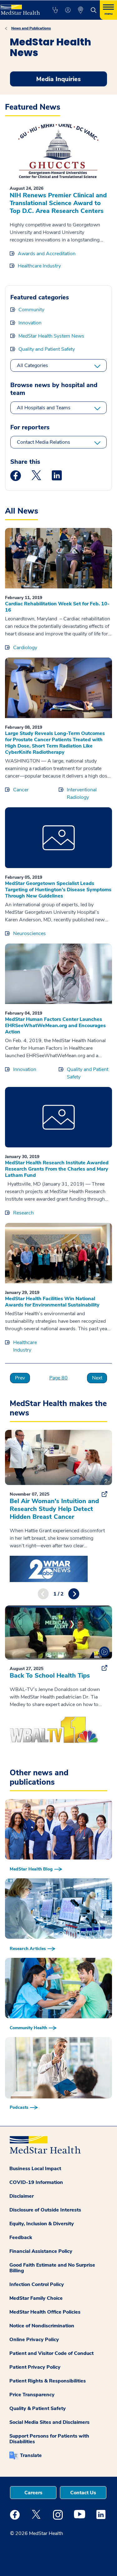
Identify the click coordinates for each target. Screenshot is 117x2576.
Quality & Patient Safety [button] (38, 2408)
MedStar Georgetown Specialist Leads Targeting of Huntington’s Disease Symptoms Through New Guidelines (58, 890)
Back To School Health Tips (50, 1676)
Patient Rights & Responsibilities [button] (48, 2381)
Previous (43, 1594)
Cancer (21, 790)
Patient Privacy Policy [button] (35, 2367)
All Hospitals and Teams (44, 408)
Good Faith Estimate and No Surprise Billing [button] (52, 2268)
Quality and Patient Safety (47, 349)
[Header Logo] (20, 8)
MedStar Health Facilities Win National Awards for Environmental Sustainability (52, 1302)
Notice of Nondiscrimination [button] (42, 2326)
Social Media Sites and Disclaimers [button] (49, 2422)
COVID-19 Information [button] (36, 2182)
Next (97, 1378)
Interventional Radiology (82, 794)
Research (23, 1213)
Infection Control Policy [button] (37, 2284)
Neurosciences (29, 934)
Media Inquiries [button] (58, 79)
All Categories (32, 365)
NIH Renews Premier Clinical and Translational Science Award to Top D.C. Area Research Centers (58, 203)
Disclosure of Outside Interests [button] (45, 2210)
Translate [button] (31, 2455)
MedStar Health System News (51, 336)
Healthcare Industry (39, 266)
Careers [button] (33, 2493)
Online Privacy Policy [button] (34, 2340)
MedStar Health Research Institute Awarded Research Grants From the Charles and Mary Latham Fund (57, 1169)
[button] (55, 10)
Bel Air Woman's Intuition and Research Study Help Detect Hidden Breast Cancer (54, 1509)
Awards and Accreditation (47, 254)
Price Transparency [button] (32, 2395)
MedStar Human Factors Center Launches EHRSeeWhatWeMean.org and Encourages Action (55, 1026)
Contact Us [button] (83, 2493)
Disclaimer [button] (22, 2196)
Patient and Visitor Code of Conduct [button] (51, 2353)
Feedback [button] (21, 2237)
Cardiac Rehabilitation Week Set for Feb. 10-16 (57, 607)
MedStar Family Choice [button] (36, 2298)
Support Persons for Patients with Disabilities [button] (49, 2439)
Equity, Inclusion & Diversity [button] (42, 2224)
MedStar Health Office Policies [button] (45, 2312)
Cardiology (25, 648)
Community (31, 310)
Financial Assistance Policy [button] (41, 2251)
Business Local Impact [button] (35, 2169)
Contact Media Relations (44, 442)
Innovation (30, 323)
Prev (20, 1378)
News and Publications (31, 28)
